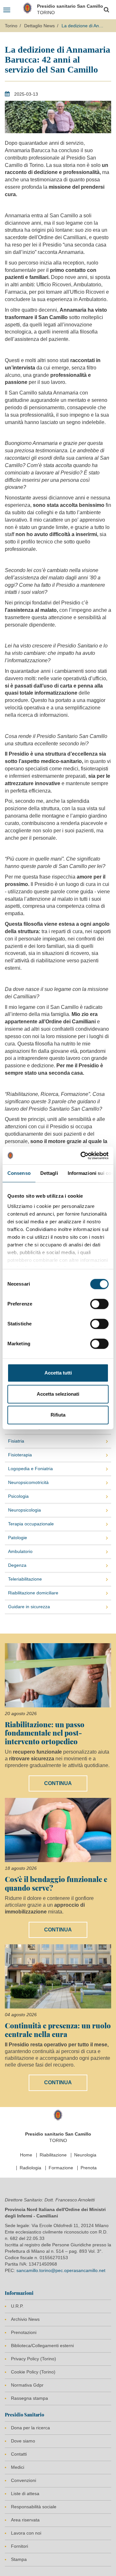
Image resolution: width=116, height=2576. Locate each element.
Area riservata (25, 2520)
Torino (11, 26)
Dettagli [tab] (49, 1173)
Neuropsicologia (24, 1510)
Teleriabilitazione (25, 1579)
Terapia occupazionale (31, 1524)
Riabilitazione (53, 2155)
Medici (18, 2467)
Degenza (17, 1565)
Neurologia (85, 2155)
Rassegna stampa (29, 2398)
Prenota (89, 2168)
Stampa (19, 2559)
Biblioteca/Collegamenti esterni (42, 2346)
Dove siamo (23, 2441)
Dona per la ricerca (30, 2428)
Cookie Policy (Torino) (33, 2372)
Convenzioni (24, 2480)
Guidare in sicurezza (29, 1607)
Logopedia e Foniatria (30, 1469)
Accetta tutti (58, 1373)
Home (26, 2155)
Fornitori (19, 2546)
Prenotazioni (24, 2332)
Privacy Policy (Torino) (34, 2359)
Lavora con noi (26, 2533)
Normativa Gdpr (27, 2385)
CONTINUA (58, 1783)
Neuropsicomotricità (28, 1482)
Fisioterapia (20, 1455)
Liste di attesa (25, 2494)
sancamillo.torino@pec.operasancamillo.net (61, 2270)
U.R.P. (17, 2306)
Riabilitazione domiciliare (33, 1593)
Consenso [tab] (19, 1173)
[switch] (99, 1304)
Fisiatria (16, 1441)
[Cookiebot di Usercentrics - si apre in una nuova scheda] (82, 1156)
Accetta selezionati (58, 1394)
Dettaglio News (39, 26)
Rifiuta (58, 1415)
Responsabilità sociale (34, 2507)
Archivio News (25, 2319)
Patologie (18, 1538)
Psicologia (18, 1496)
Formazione (61, 2168)
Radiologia (30, 2168)
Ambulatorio (20, 1551)
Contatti (19, 2454)
